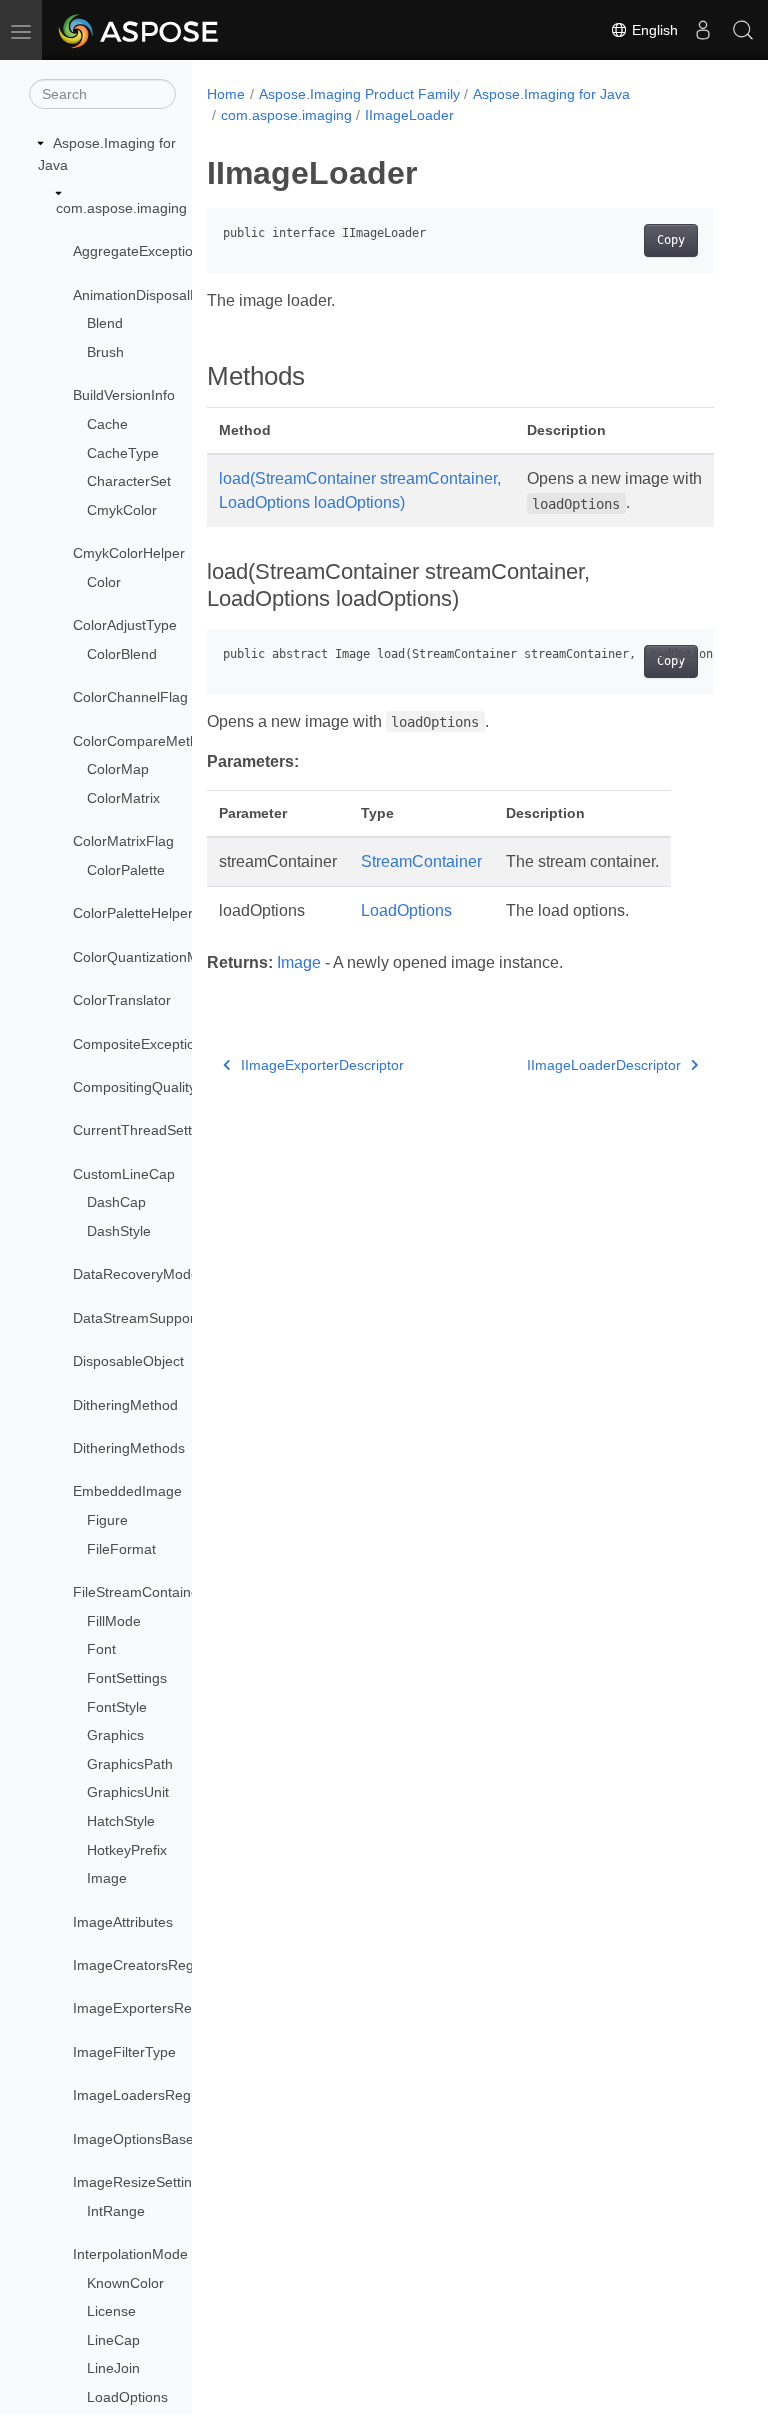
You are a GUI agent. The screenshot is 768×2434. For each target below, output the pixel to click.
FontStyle (117, 1707)
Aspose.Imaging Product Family (359, 94)
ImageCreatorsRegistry (146, 1965)
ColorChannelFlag (130, 697)
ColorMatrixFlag (123, 841)
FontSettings (127, 1678)
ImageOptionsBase (133, 2139)
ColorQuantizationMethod (154, 957)
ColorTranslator (122, 1000)
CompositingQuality (134, 1087)
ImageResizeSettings (140, 2182)
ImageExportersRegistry (149, 2008)
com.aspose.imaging (121, 208)
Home (226, 94)
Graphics (115, 1735)
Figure (107, 1520)
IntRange (116, 2211)
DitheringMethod (125, 1405)
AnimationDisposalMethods (159, 295)
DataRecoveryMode (136, 1274)
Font (101, 1649)
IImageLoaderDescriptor (604, 1065)
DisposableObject (128, 1361)
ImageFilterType (124, 2052)
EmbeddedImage (127, 1491)
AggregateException (137, 251)
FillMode (114, 1621)
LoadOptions (127, 2397)
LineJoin (113, 2368)
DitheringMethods (129, 1448)
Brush (105, 352)
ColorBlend (122, 654)
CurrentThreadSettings (145, 1130)
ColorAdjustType (125, 625)
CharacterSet (129, 481)
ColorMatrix (123, 798)
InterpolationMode (130, 2254)
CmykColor (122, 510)
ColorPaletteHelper (133, 913)
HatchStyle (121, 1821)
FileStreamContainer (138, 1592)
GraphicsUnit (128, 1792)
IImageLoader (409, 115)
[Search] (743, 30)
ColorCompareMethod (143, 741)
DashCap (116, 1202)
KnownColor (125, 2283)
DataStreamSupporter (142, 1318)
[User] (703, 30)
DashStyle (119, 1231)
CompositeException (138, 1044)
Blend (105, 323)
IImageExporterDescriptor (322, 1065)
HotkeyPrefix (127, 1850)
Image (107, 1878)
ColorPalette (126, 870)
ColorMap (118, 769)
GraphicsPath (130, 1764)
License (111, 2311)
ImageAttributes (123, 1922)
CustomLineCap (124, 1174)
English (653, 30)
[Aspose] (139, 30)
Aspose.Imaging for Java (551, 94)
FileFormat (121, 1549)
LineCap (113, 2340)
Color (104, 582)
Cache (107, 424)
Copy (671, 240)
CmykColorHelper (129, 553)
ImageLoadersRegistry (145, 2095)
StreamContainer (421, 861)
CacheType (123, 453)
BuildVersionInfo (124, 395)
